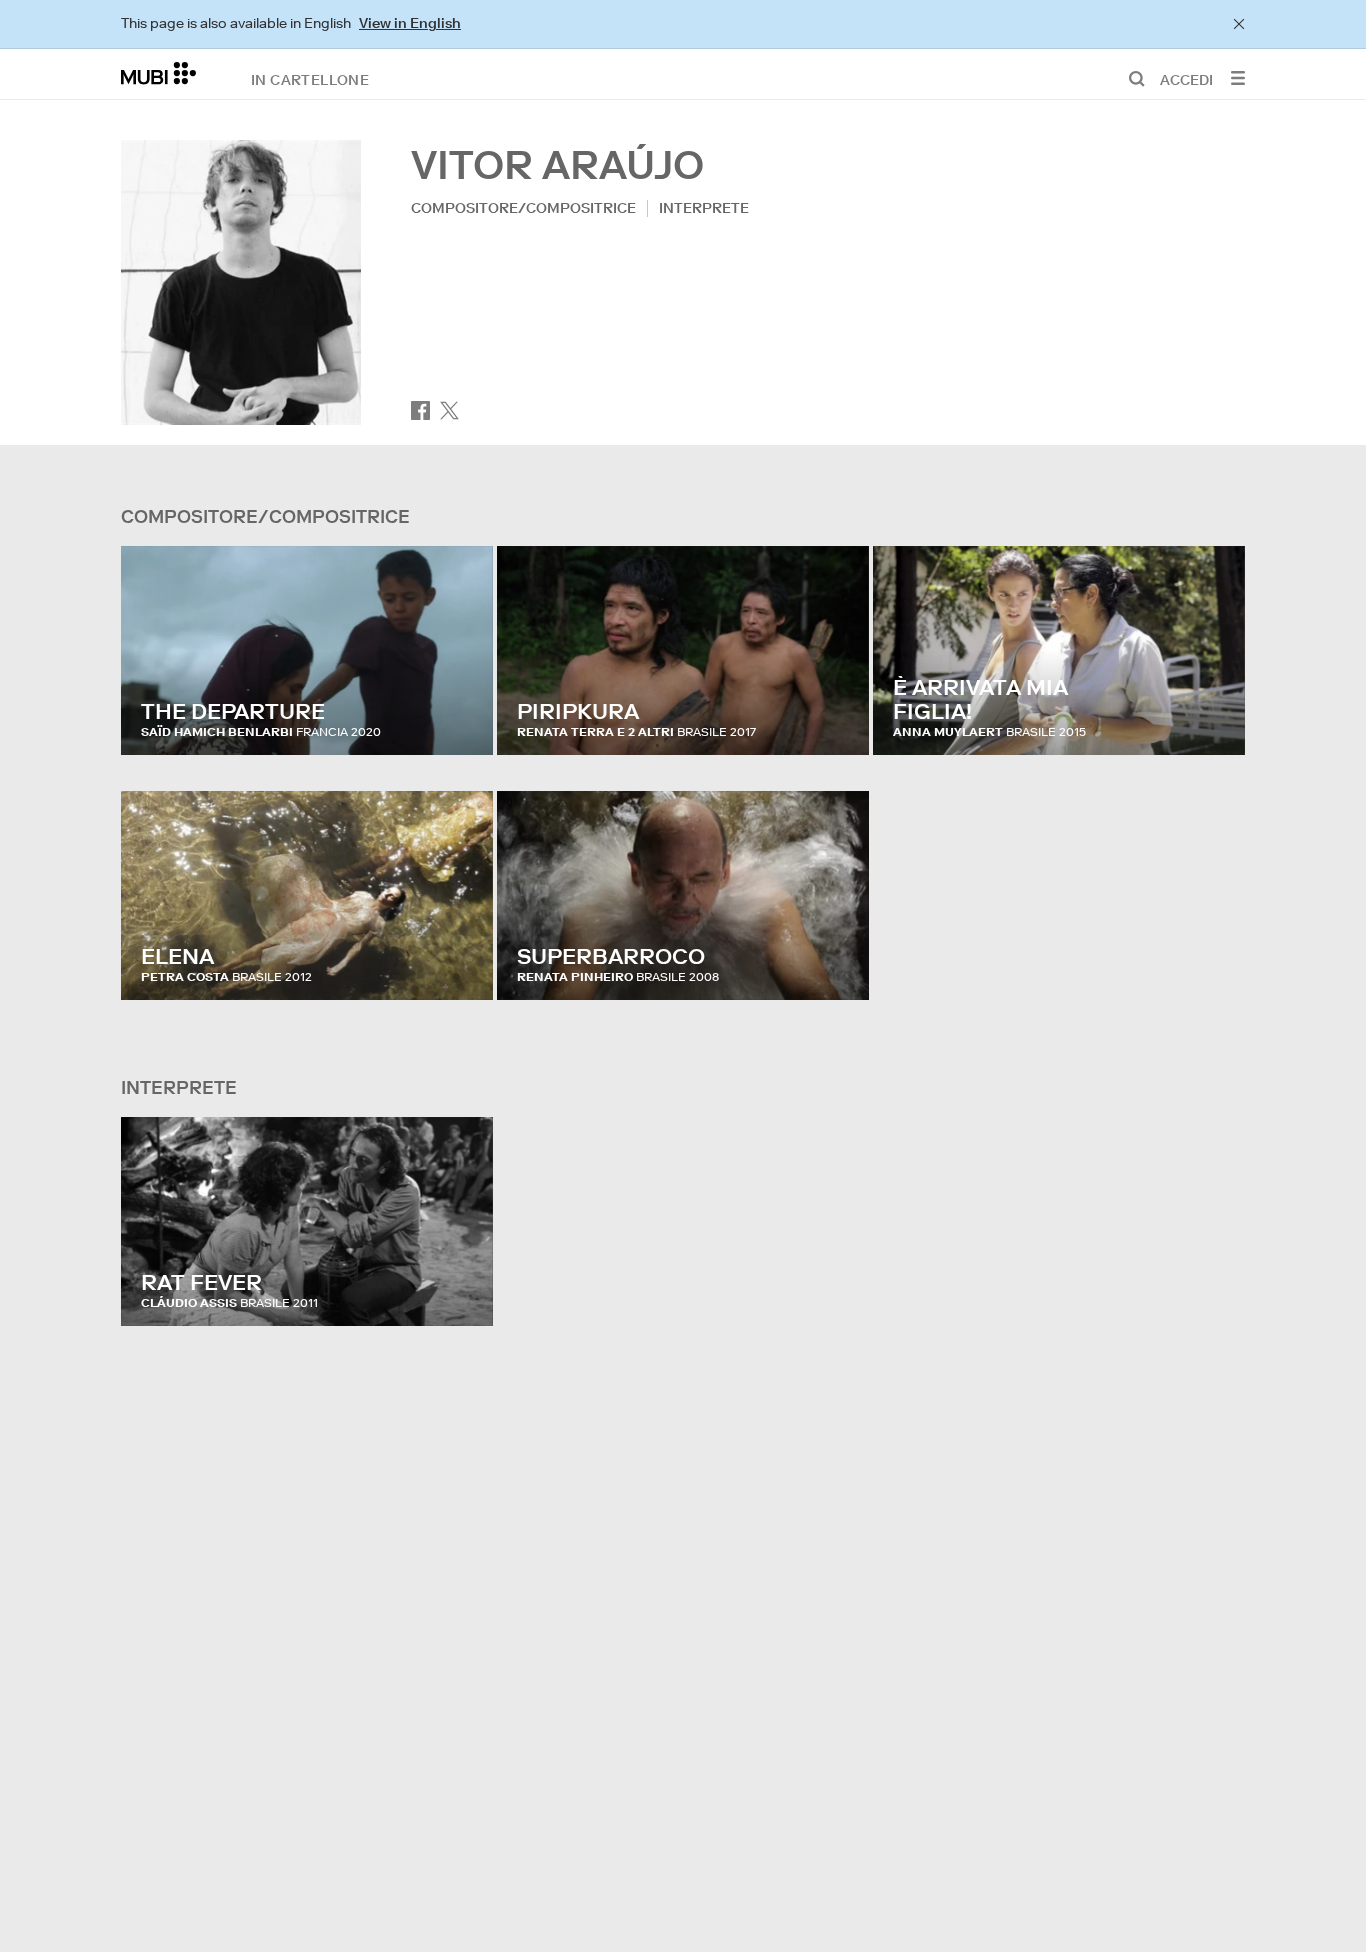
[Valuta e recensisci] (459, 720)
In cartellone (310, 79)
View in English (410, 23)
